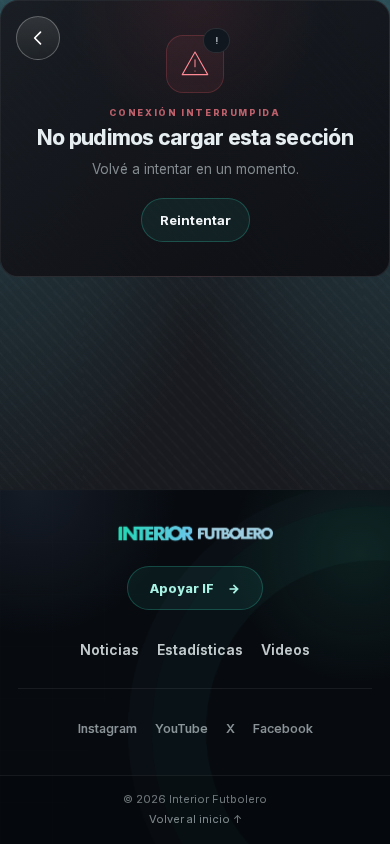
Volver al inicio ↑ (195, 819)
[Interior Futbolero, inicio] (195, 533)
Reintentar (195, 220)
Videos (285, 649)
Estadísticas (200, 649)
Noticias (109, 649)
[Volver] (38, 38)
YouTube (181, 728)
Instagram (107, 728)
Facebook (283, 728)
